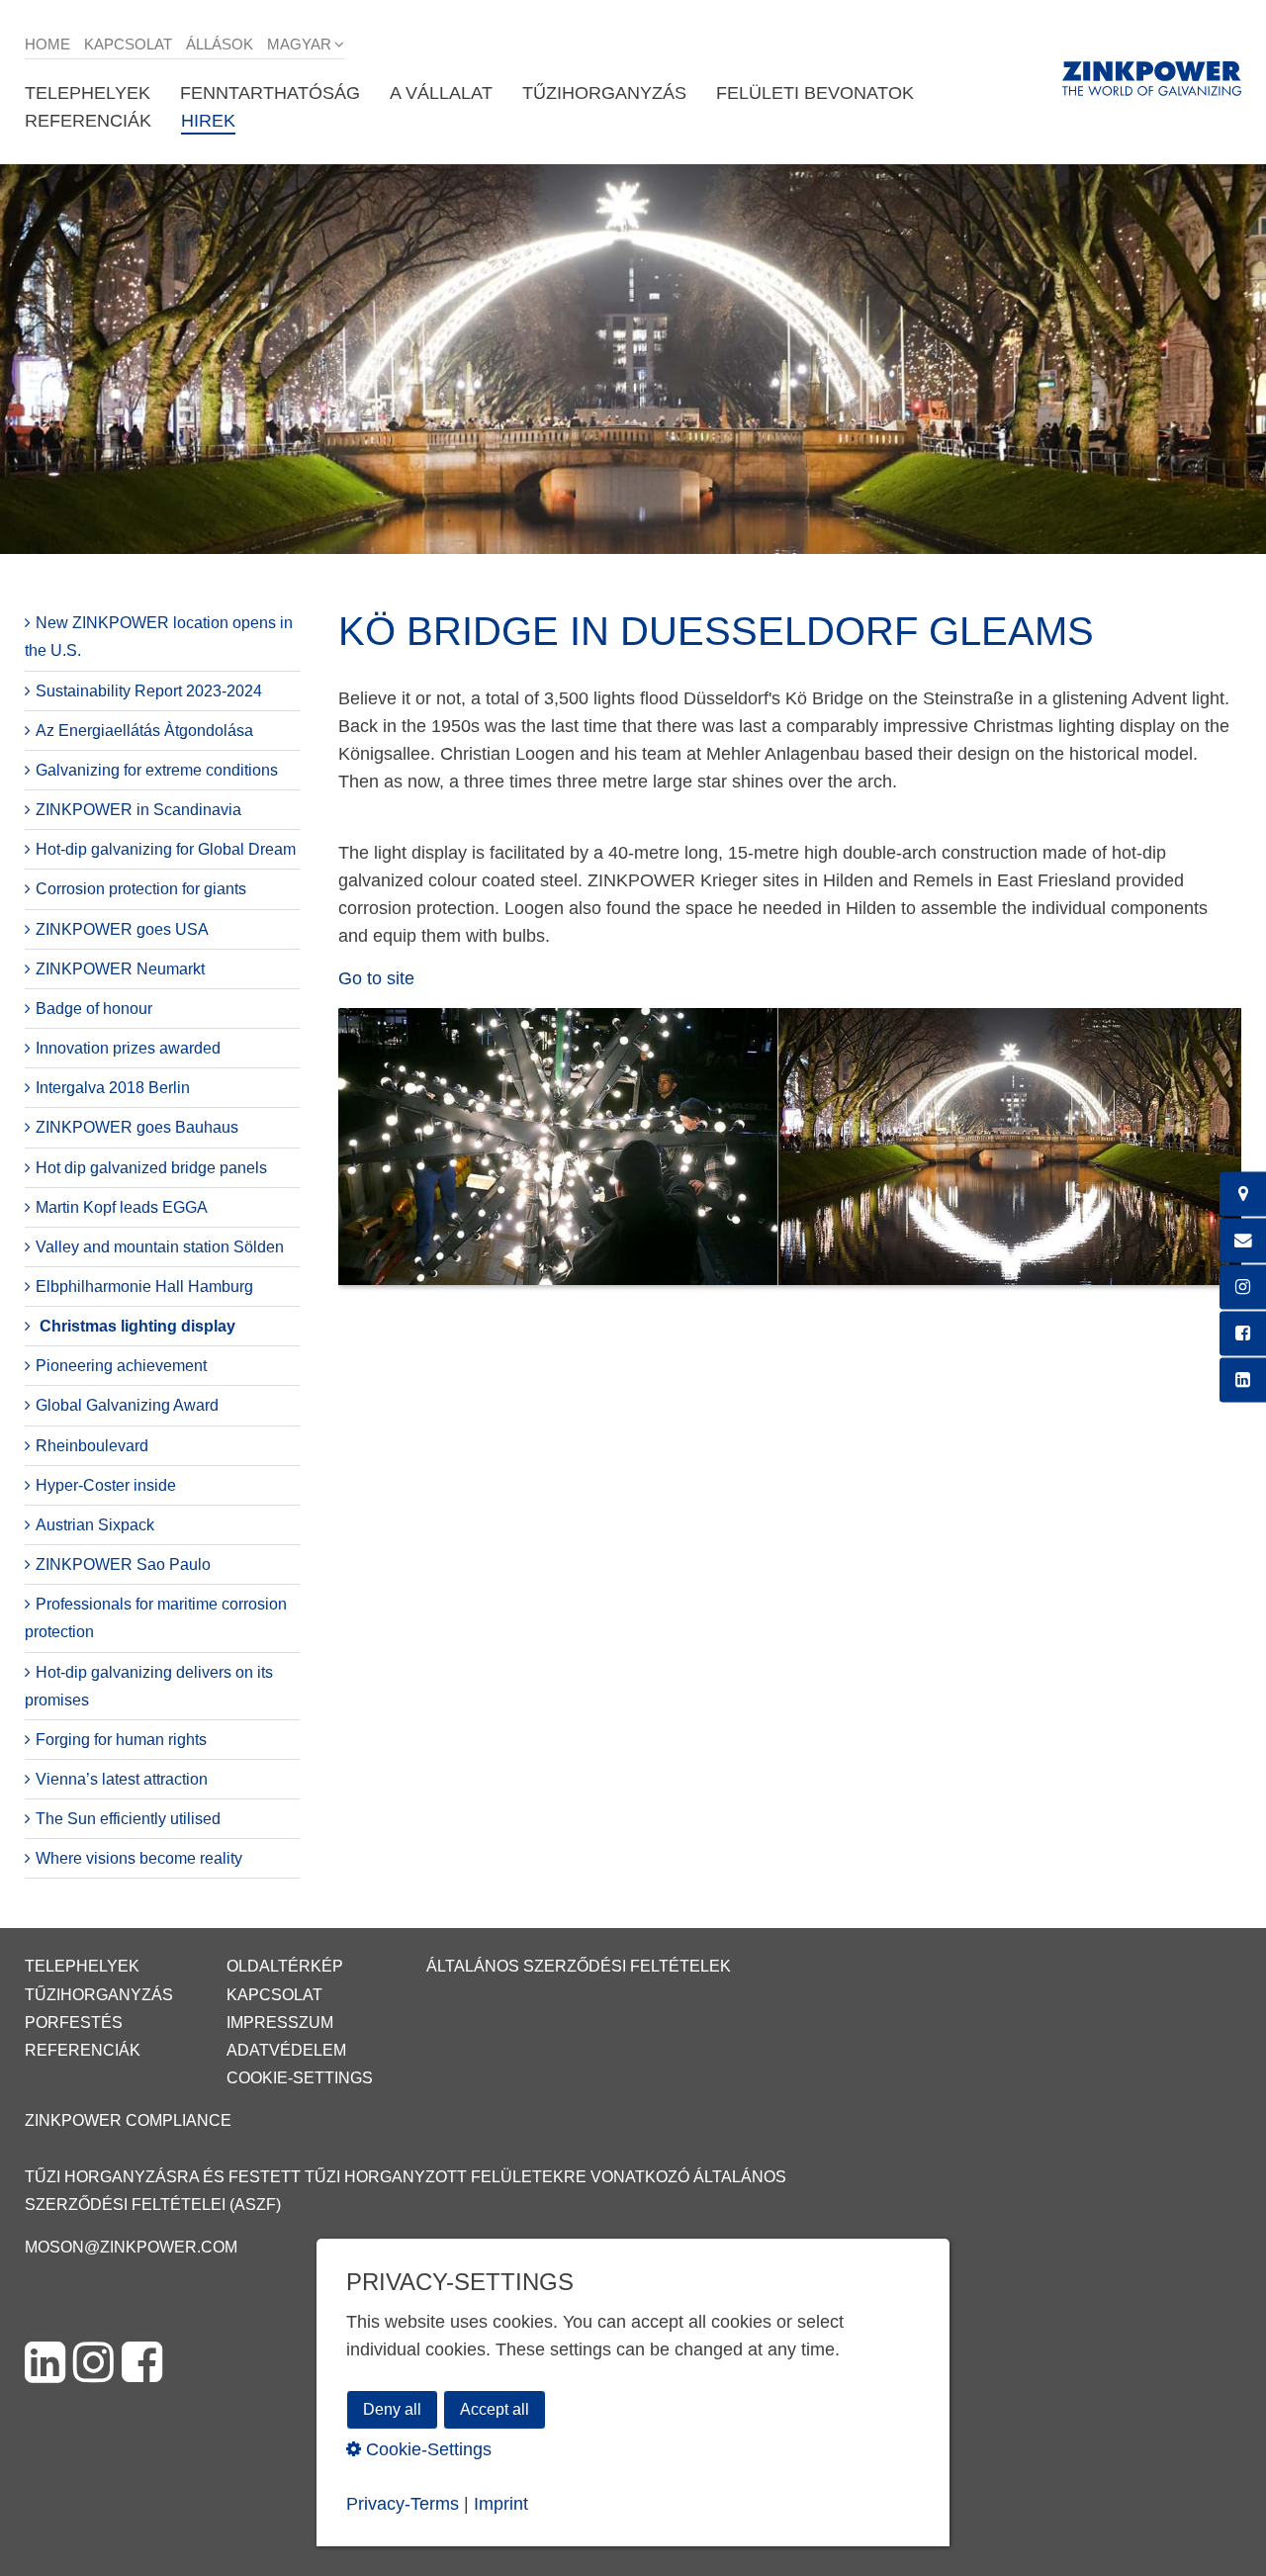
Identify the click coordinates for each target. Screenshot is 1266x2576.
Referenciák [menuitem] (88, 121)
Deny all (392, 2408)
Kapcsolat (128, 44)
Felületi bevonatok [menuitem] (815, 93)
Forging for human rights (121, 1740)
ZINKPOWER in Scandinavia (138, 810)
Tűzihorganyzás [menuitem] (604, 93)
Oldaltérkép (285, 1966)
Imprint (501, 2503)
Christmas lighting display (137, 1326)
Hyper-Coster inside (106, 1485)
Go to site (376, 978)
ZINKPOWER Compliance (128, 2120)
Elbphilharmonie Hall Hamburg (144, 1287)
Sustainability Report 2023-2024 (149, 691)
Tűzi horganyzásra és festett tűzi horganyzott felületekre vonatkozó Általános (406, 2177)
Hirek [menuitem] (208, 121)
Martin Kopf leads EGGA (122, 1207)
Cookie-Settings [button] (426, 2448)
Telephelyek (82, 1966)
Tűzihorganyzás (99, 1995)
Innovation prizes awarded (128, 1048)
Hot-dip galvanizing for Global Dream (166, 849)
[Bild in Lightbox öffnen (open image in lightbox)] (790, 1157)
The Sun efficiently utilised (128, 1819)
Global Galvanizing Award (127, 1405)
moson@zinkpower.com (131, 2247)
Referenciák (83, 2050)
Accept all (495, 2408)
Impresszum (280, 2023)
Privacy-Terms (403, 2503)
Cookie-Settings (300, 2078)
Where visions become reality (139, 1858)
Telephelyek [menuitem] (88, 93)
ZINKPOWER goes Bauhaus (137, 1127)
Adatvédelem (286, 2050)
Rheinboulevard (92, 1446)
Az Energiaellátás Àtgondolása (144, 731)
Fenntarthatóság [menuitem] (270, 93)
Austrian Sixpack (95, 1525)
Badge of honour (94, 1009)
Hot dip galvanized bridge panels (151, 1168)
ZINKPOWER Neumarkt (120, 969)
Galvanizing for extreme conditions (157, 770)
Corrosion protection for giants (141, 889)
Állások (220, 44)
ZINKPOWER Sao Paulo (123, 1564)
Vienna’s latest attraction (122, 1779)
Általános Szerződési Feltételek (579, 1966)
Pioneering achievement (121, 1366)
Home (47, 44)
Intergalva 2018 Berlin (113, 1088)
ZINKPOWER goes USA (122, 929)
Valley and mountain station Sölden (160, 1247)
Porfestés (74, 2023)
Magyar (299, 44)
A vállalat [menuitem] (441, 93)
